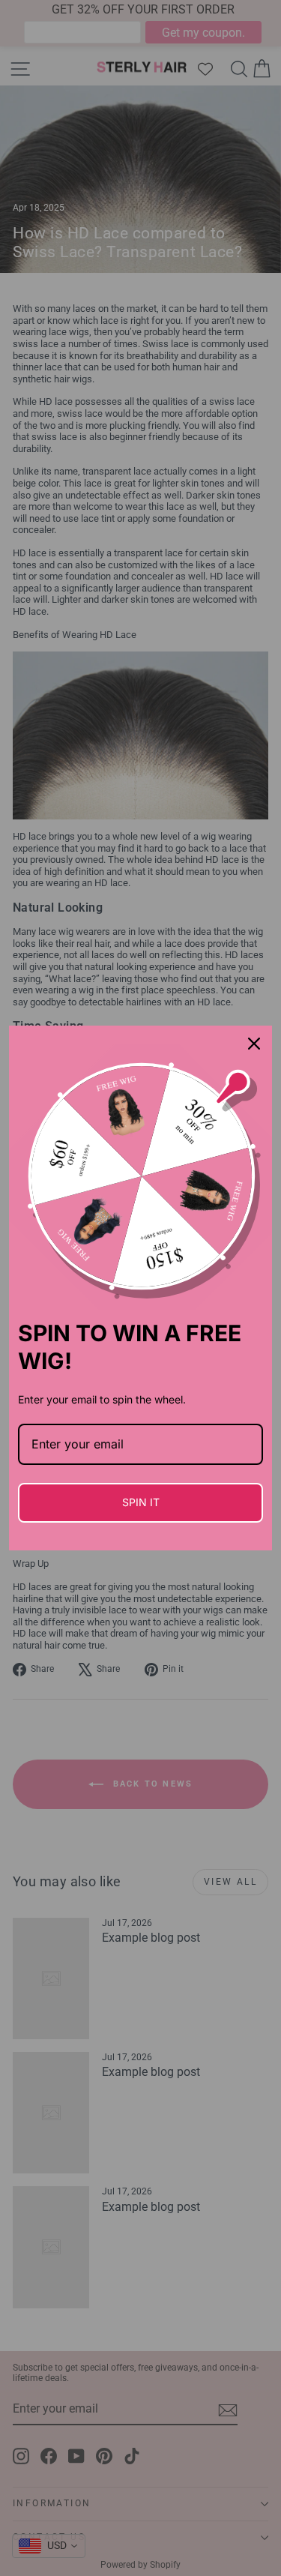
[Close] (254, 1044)
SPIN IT (141, 1502)
